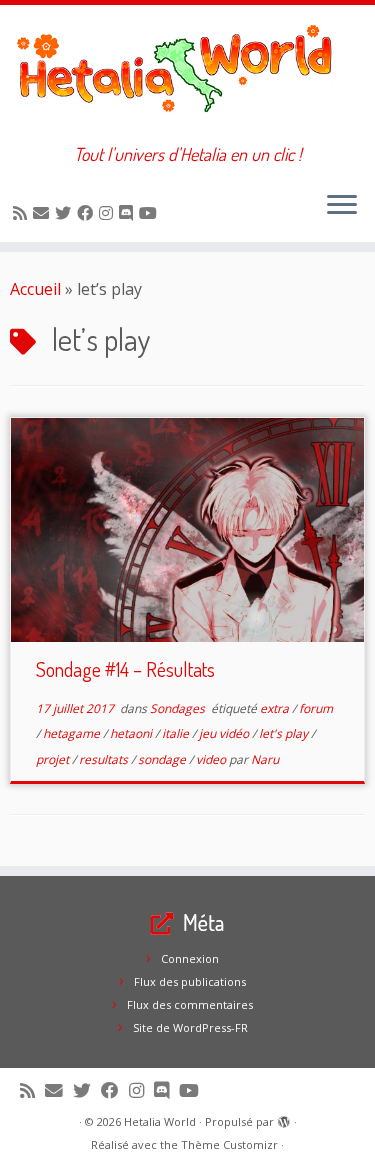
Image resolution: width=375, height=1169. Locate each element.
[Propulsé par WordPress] (284, 1118)
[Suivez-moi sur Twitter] (66, 213)
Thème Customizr (229, 1144)
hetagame (73, 733)
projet (54, 759)
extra (276, 708)
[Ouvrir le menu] (342, 206)
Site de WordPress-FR (190, 1027)
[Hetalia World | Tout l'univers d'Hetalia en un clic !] (187, 74)
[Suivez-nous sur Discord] (129, 213)
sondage (163, 759)
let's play (285, 733)
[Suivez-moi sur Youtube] (151, 213)
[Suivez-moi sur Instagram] (109, 213)
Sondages (179, 708)
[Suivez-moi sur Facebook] (88, 213)
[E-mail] (44, 213)
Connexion (190, 958)
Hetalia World (160, 1121)
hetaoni (132, 733)
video (212, 759)
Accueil (35, 289)
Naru (265, 759)
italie (177, 733)
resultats (105, 759)
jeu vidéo (225, 733)
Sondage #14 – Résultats (125, 669)
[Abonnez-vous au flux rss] (23, 213)
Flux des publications (190, 981)
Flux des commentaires (190, 1004)
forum (316, 708)
